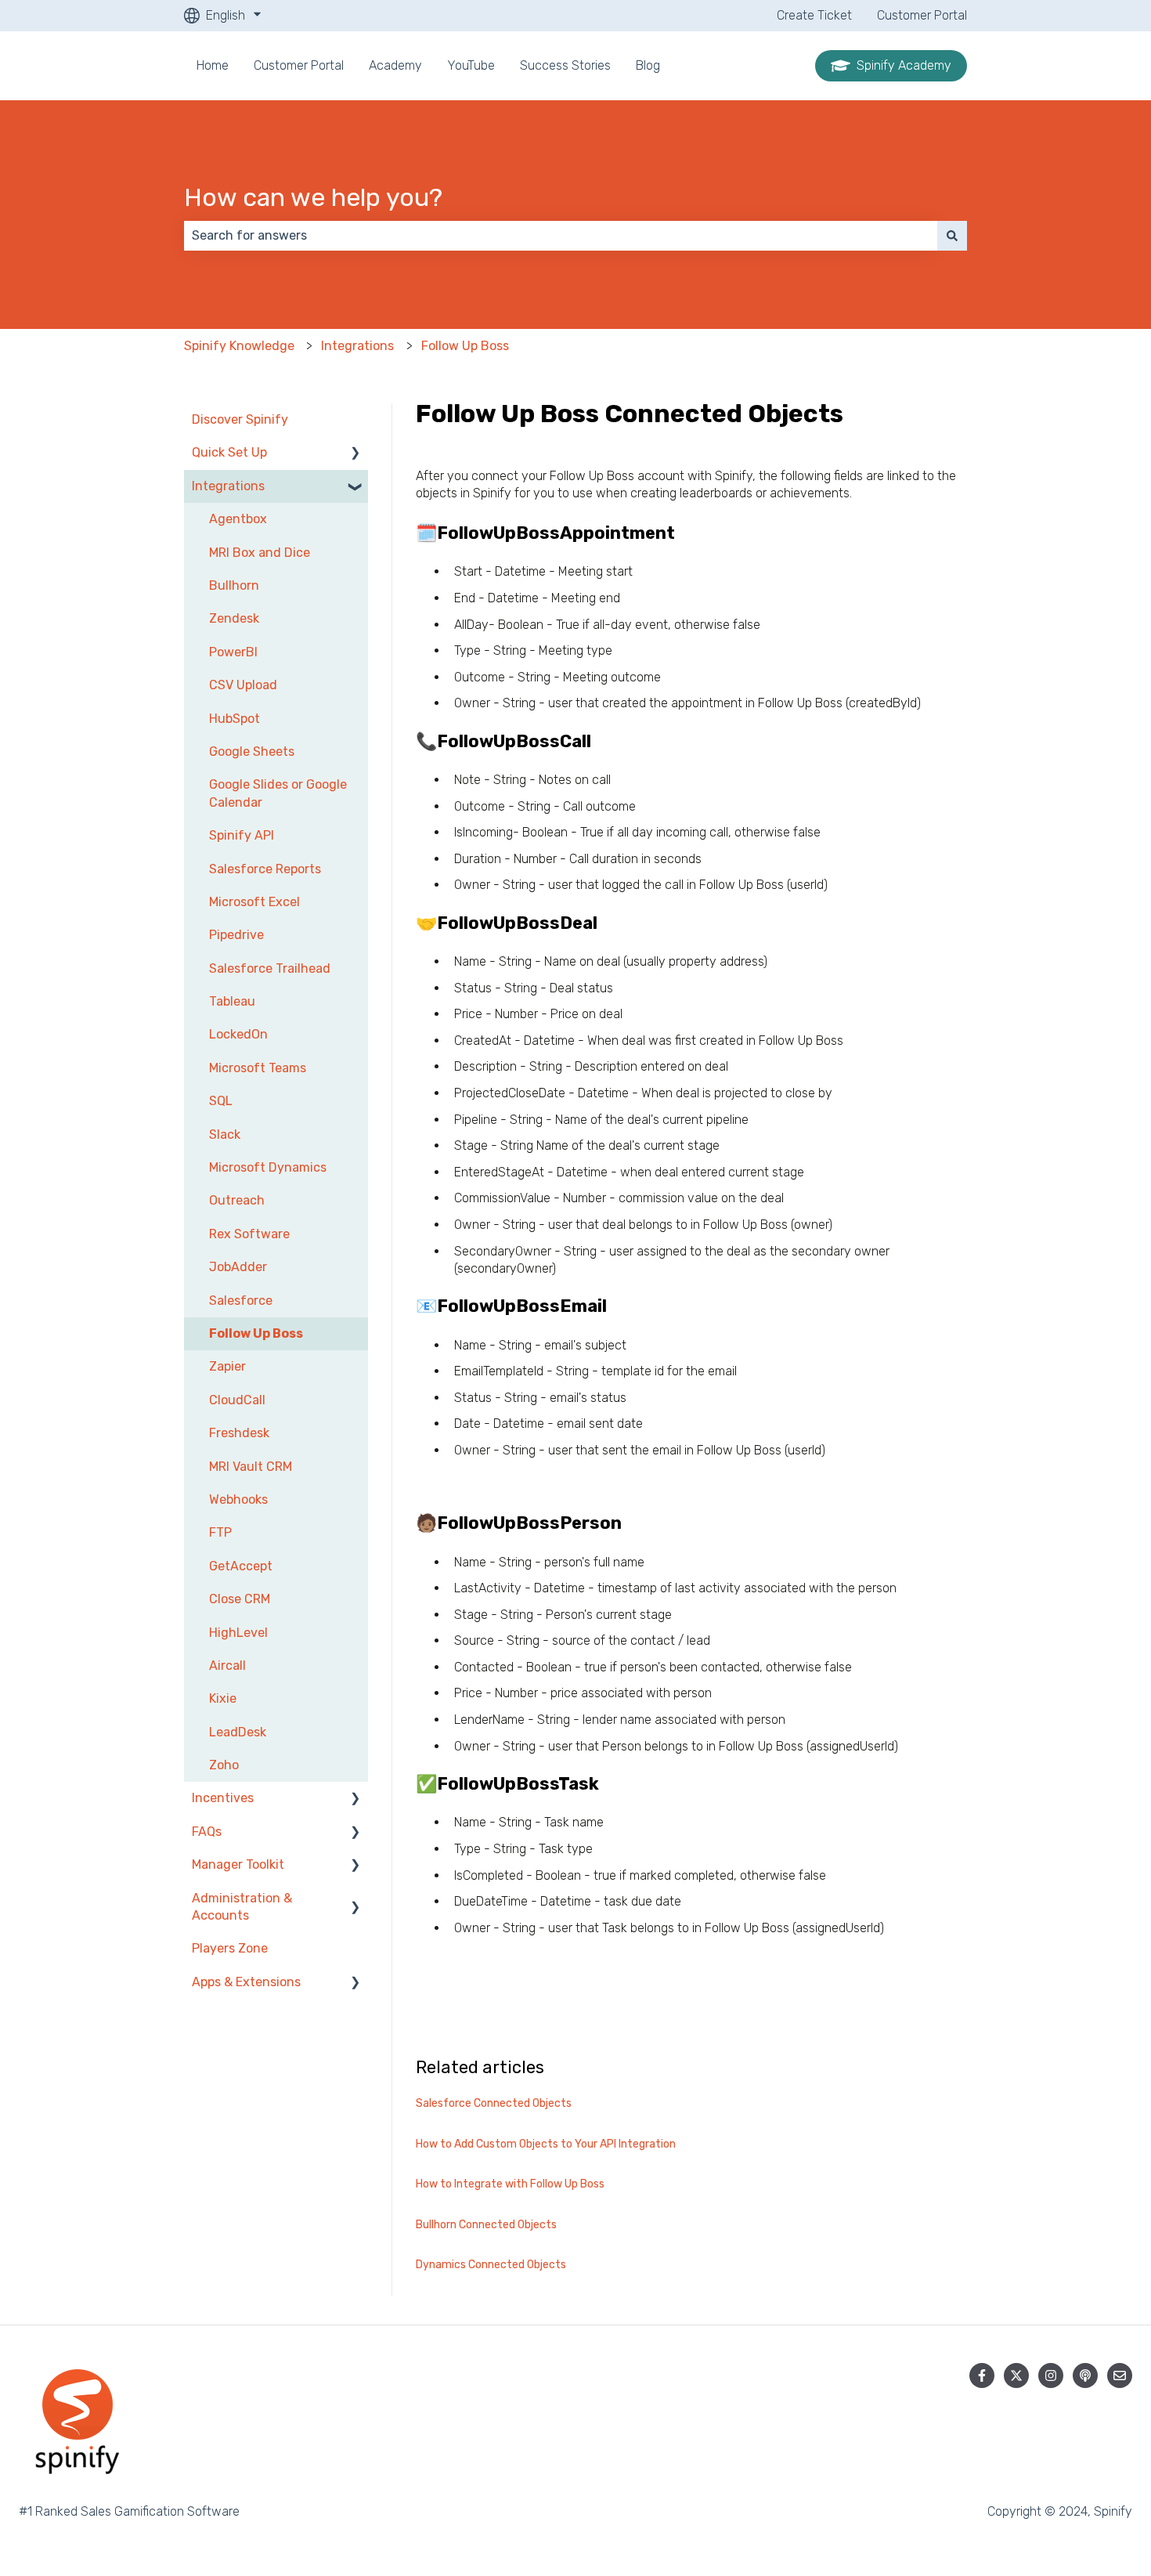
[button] (355, 454)
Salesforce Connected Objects (494, 2103)
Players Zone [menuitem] (230, 1948)
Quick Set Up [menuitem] (229, 452)
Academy (395, 65)
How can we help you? (313, 197)
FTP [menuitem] (220, 1532)
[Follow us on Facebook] (982, 2375)
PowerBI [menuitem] (233, 652)
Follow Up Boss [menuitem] (256, 1333)
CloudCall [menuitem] (237, 1400)
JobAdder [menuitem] (238, 1267)
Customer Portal (922, 15)
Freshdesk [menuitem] (239, 1433)
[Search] (952, 236)
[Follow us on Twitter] (1016, 2375)
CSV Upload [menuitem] (243, 685)
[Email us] (1120, 2375)
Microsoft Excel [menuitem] (254, 902)
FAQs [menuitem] (207, 1832)
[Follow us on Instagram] (1051, 2375)
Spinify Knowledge (239, 346)
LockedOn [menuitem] (238, 1034)
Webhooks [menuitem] (238, 1499)
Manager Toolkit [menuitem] (238, 1864)
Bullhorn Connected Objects (486, 2225)
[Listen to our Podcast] (1085, 2375)
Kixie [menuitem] (223, 1698)
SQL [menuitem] (221, 1101)
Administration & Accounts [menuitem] (242, 1907)
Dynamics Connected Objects (491, 2265)
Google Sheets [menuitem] (252, 751)
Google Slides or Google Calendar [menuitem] (278, 793)
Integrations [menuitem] (228, 486)
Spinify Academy (904, 65)
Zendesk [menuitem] (234, 618)
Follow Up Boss (465, 346)
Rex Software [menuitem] (249, 1234)
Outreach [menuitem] (237, 1200)
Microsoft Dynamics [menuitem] (268, 1167)
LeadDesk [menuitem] (238, 1732)
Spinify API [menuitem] (242, 835)
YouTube (471, 65)
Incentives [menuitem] (223, 1798)
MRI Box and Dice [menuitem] (260, 553)
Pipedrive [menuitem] (236, 935)
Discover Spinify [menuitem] (240, 419)
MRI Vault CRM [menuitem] (251, 1467)
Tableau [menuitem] (232, 1001)
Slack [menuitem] (225, 1134)
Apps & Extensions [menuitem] (246, 1982)
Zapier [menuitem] (227, 1366)
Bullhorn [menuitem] (234, 585)
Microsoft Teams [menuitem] (258, 1068)
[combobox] (561, 236)
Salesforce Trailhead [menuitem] (270, 968)
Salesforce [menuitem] (241, 1301)
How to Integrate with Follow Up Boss (510, 2184)
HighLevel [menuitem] (238, 1633)
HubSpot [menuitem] (235, 719)
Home (213, 65)
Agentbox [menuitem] (238, 519)
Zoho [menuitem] (224, 1765)
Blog (648, 65)
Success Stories (565, 65)
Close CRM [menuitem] (240, 1599)
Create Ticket (814, 15)
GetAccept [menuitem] (241, 1566)
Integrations (357, 346)
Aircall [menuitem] (227, 1666)
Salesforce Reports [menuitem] (265, 869)
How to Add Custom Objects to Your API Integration (546, 2144)
